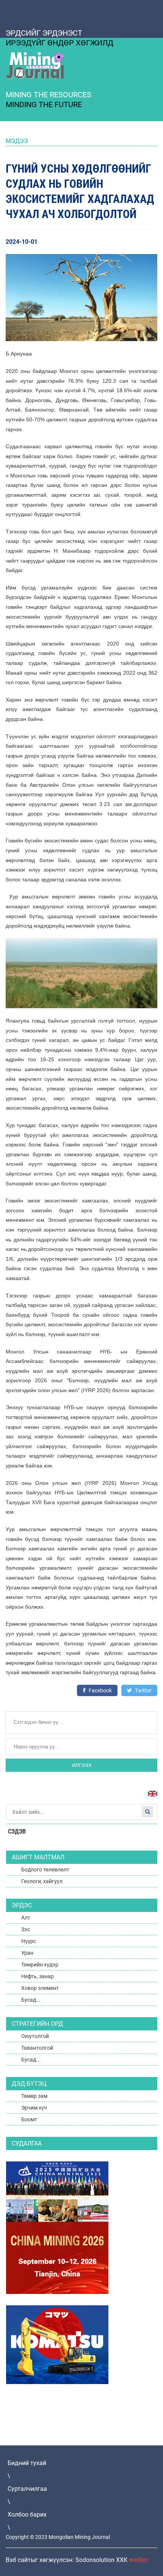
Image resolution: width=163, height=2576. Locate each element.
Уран (27, 1953)
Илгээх (82, 1765)
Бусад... (31, 2000)
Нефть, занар (38, 1976)
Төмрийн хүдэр (40, 1965)
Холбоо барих (27, 2514)
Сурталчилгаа (27, 2489)
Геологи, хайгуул (42, 1881)
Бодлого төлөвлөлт (45, 1870)
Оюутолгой (35, 2036)
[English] (150, 1797)
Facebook (100, 1690)
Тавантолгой (37, 2048)
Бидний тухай (27, 2463)
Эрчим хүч (34, 2108)
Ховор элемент (40, 1988)
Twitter (143, 1690)
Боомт (29, 2119)
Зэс (26, 1929)
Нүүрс (29, 1941)
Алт (26, 1918)
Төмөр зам (34, 2096)
